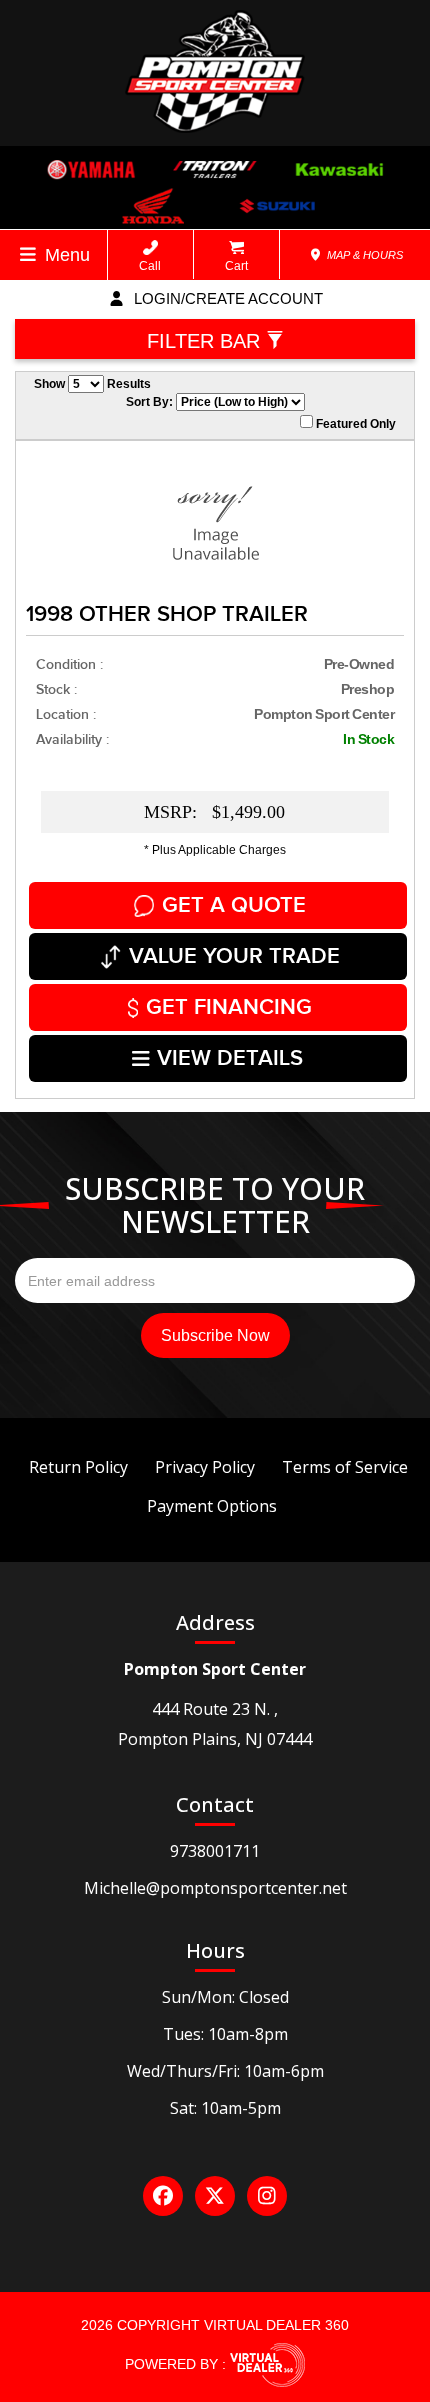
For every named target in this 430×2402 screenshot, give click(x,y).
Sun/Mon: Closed (225, 1997)
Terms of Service (345, 1467)
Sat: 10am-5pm (225, 2108)
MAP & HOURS (363, 255)
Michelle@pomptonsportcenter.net (215, 1888)
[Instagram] (267, 2196)
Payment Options (212, 1506)
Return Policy (78, 1467)
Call (150, 266)
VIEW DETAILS (230, 1058)
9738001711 (215, 1851)
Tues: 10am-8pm (225, 2034)
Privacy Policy (205, 1467)
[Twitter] (215, 2196)
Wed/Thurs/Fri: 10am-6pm (225, 2071)
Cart (236, 266)
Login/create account (226, 298)
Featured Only (354, 424)
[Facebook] (163, 2196)
